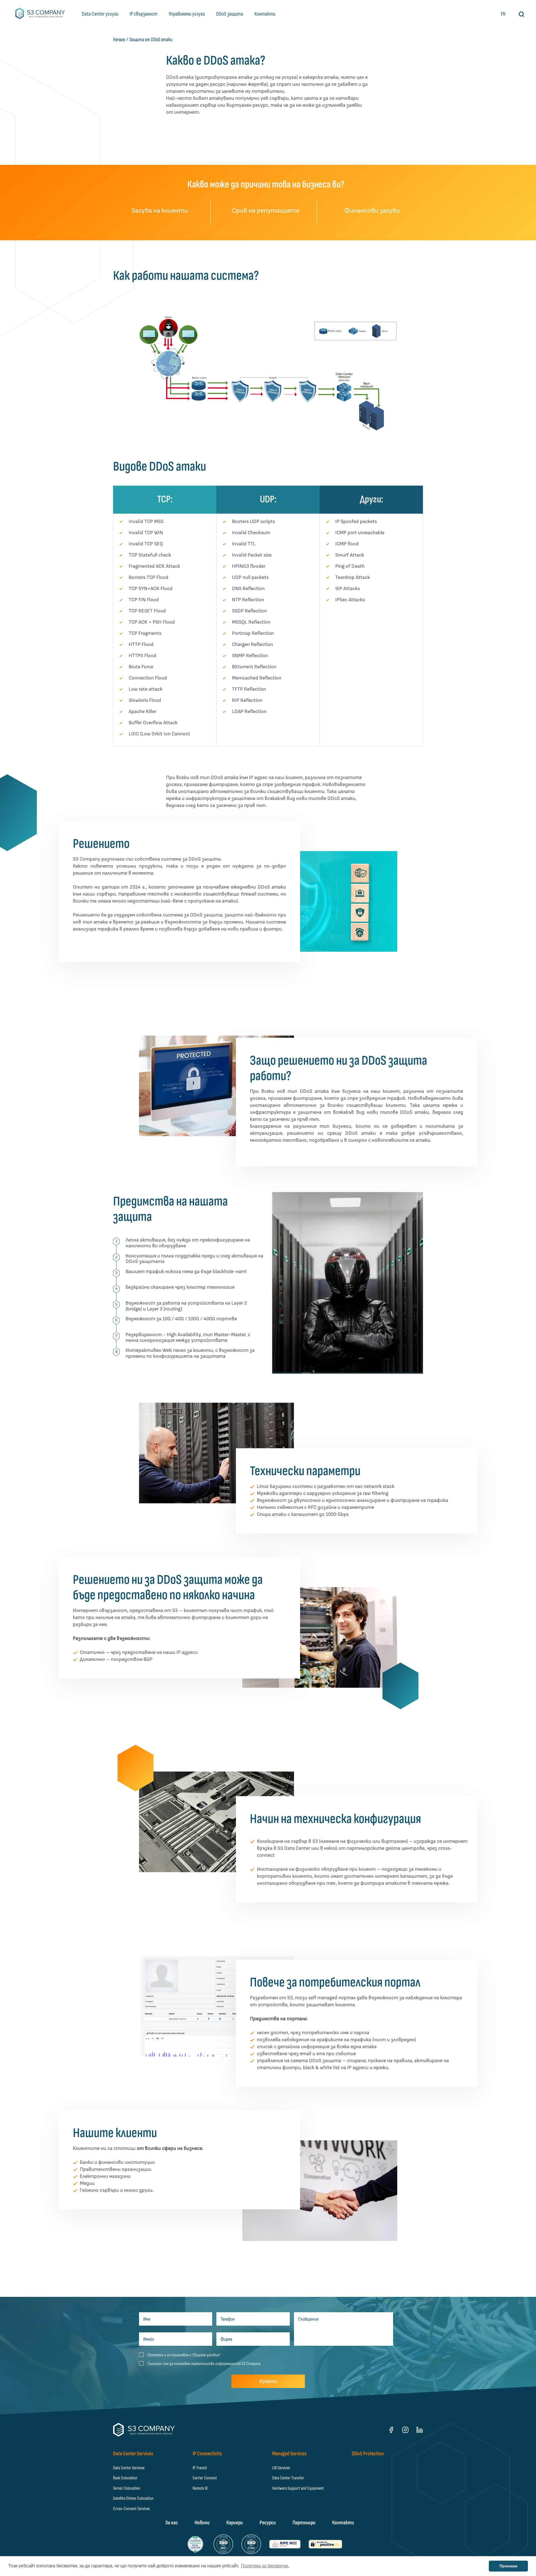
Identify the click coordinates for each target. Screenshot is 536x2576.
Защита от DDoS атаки (151, 40)
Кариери (235, 2523)
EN (503, 14)
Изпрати (268, 2381)
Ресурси (268, 2523)
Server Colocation (127, 2488)
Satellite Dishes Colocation (133, 2498)
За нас (172, 2523)
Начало (119, 40)
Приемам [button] (508, 2566)
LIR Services (281, 2468)
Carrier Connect (205, 2478)
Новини (202, 2523)
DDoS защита (230, 14)
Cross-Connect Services (131, 2509)
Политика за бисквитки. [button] (265, 2566)
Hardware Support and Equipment (298, 2488)
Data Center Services (129, 2468)
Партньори (304, 2523)
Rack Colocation (125, 2478)
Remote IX (200, 2488)
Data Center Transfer (288, 2478)
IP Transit (200, 2468)
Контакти (265, 14)
